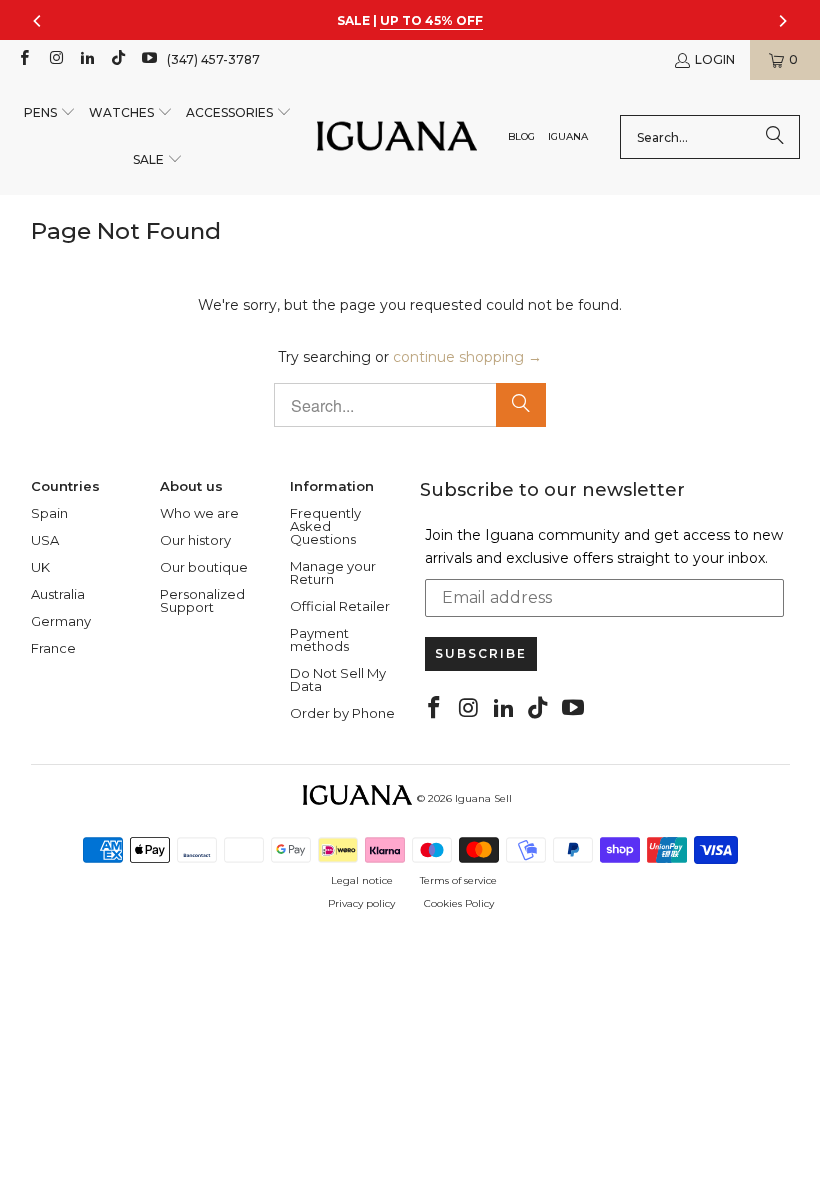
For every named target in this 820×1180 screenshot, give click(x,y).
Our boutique (204, 567)
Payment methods (319, 639)
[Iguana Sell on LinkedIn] (86, 59)
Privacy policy (361, 903)
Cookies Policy (459, 903)
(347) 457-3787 (213, 59)
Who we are (199, 513)
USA (45, 540)
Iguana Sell (483, 798)
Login (715, 59)
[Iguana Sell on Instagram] (54, 59)
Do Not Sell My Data (338, 679)
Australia (58, 594)
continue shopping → (467, 357)
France (53, 648)
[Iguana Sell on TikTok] (117, 59)
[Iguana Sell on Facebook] (23, 59)
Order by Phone (342, 713)
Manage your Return (333, 572)
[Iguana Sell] (397, 137)
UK (40, 567)
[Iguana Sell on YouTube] (148, 59)
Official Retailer (340, 606)
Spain (49, 513)
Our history (195, 540)
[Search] (775, 137)
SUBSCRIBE (481, 653)
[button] (50, 113)
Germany (61, 621)
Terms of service (458, 880)
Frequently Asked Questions (325, 526)
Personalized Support (202, 600)
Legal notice (362, 880)
